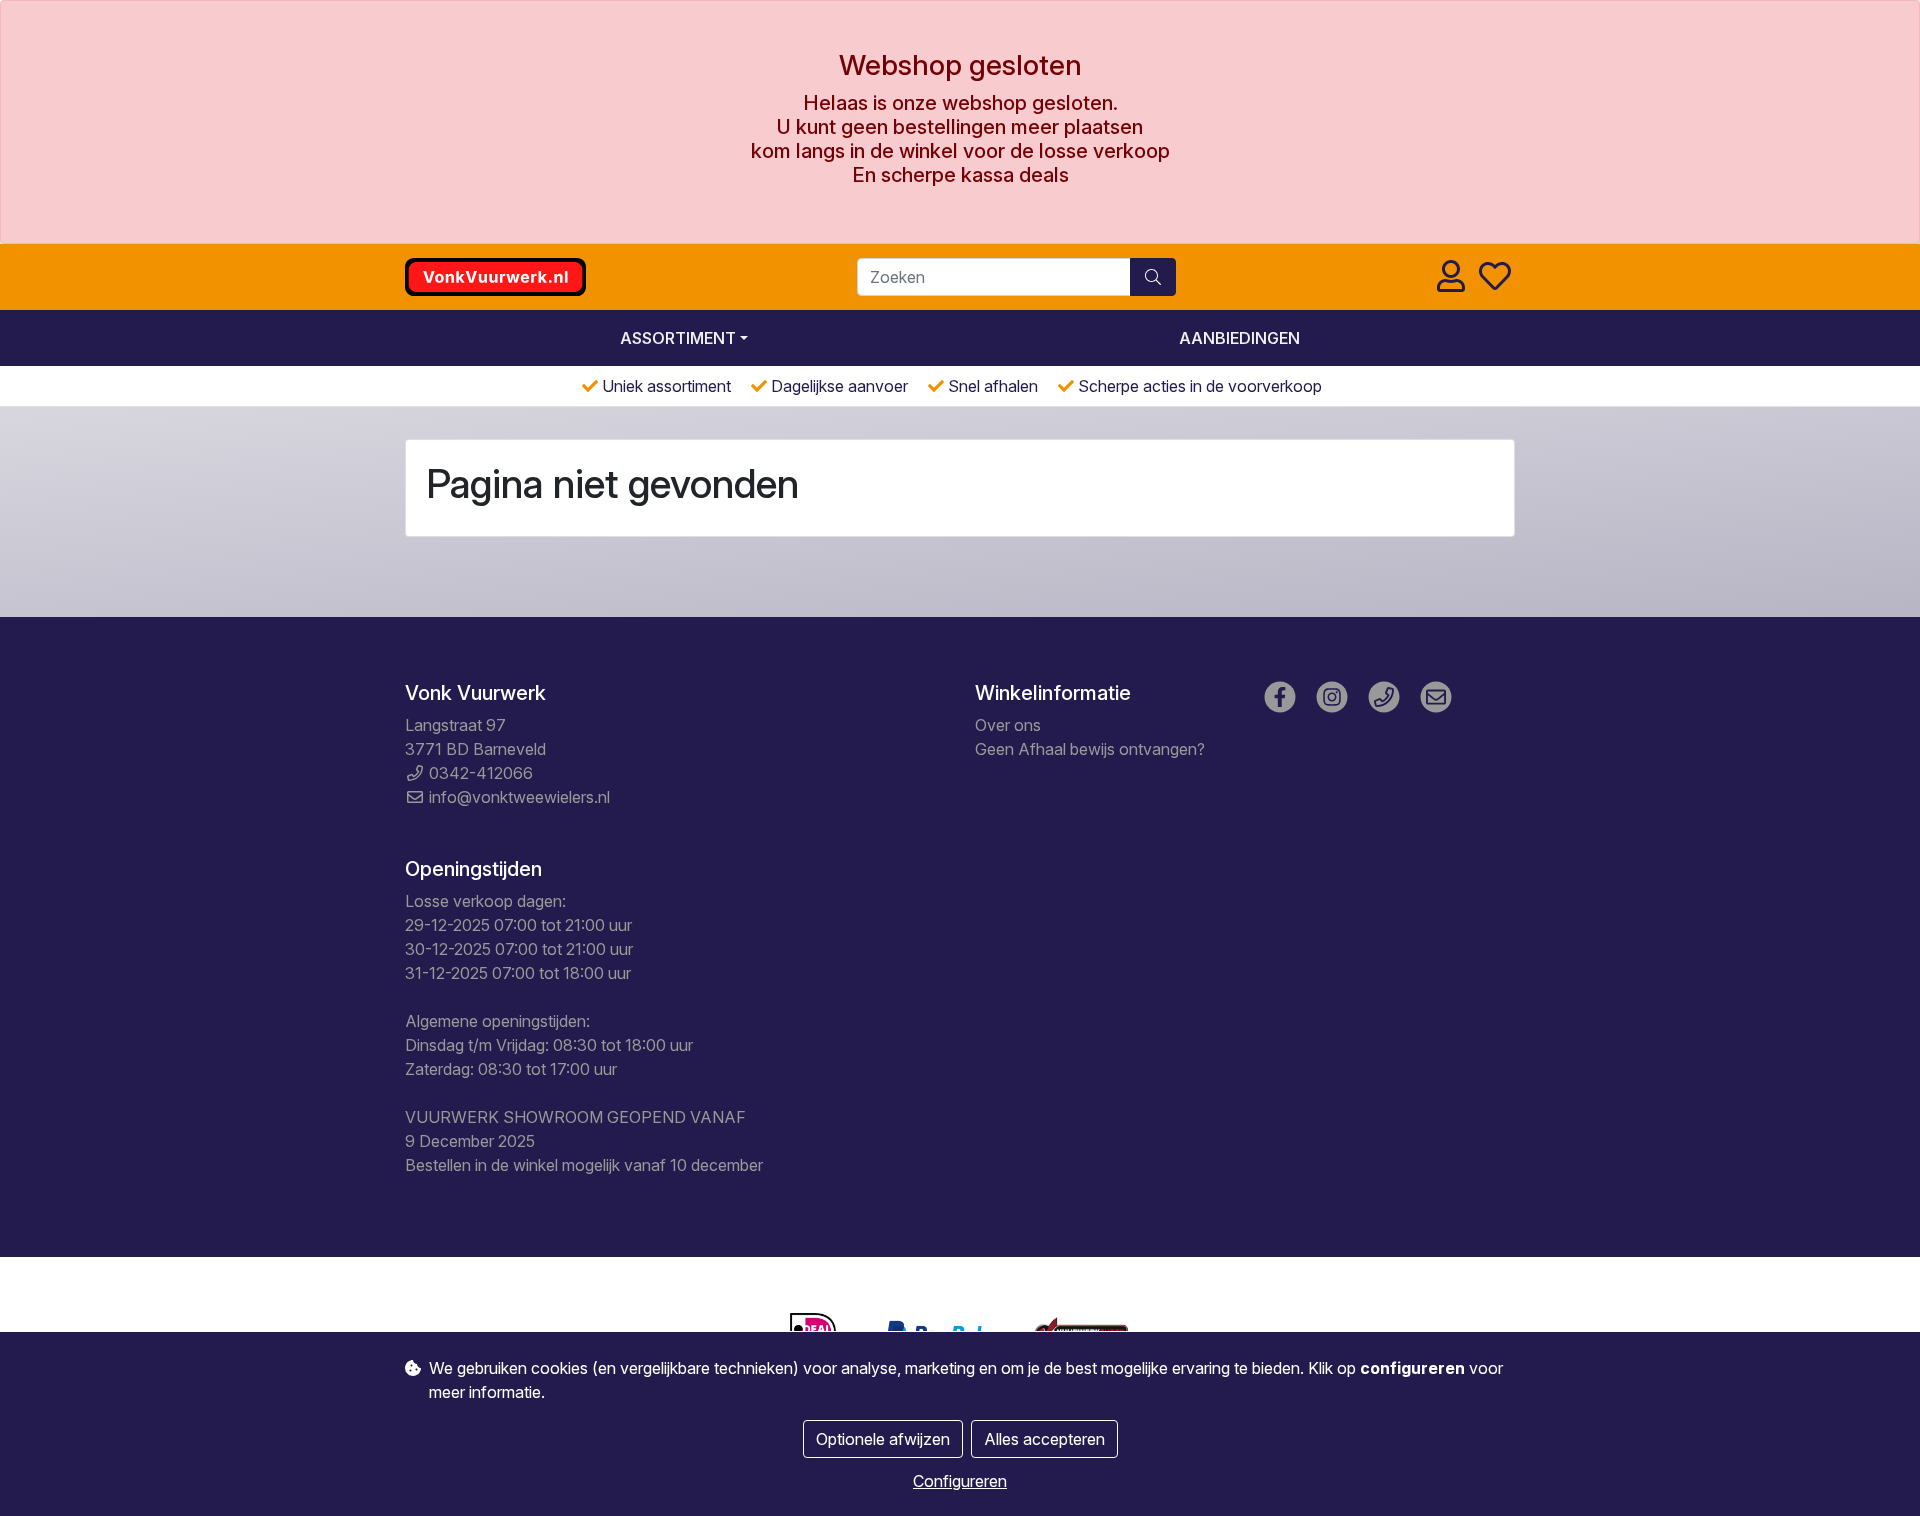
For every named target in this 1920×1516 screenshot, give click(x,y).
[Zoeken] (1153, 277)
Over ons (1008, 725)
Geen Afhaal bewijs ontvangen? (1090, 749)
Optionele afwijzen (883, 1439)
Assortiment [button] (678, 338)
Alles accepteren (1044, 1439)
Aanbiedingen (1239, 338)
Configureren (960, 1481)
